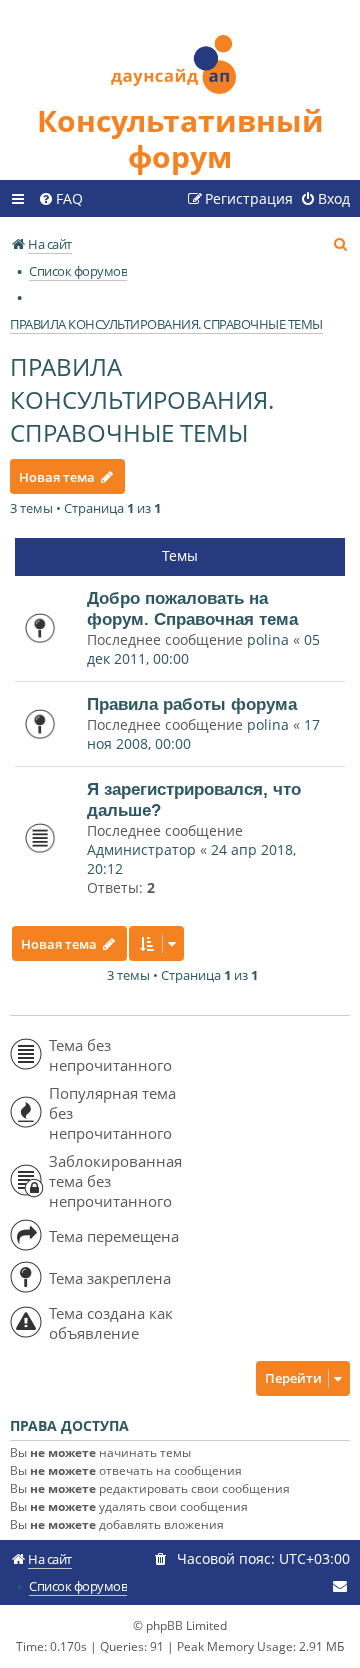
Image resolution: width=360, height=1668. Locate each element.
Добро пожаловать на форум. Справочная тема (192, 608)
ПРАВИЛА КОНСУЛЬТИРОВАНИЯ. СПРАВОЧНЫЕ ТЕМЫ (142, 399)
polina (268, 639)
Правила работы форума (192, 704)
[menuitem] (60, 199)
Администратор (141, 849)
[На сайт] (180, 51)
